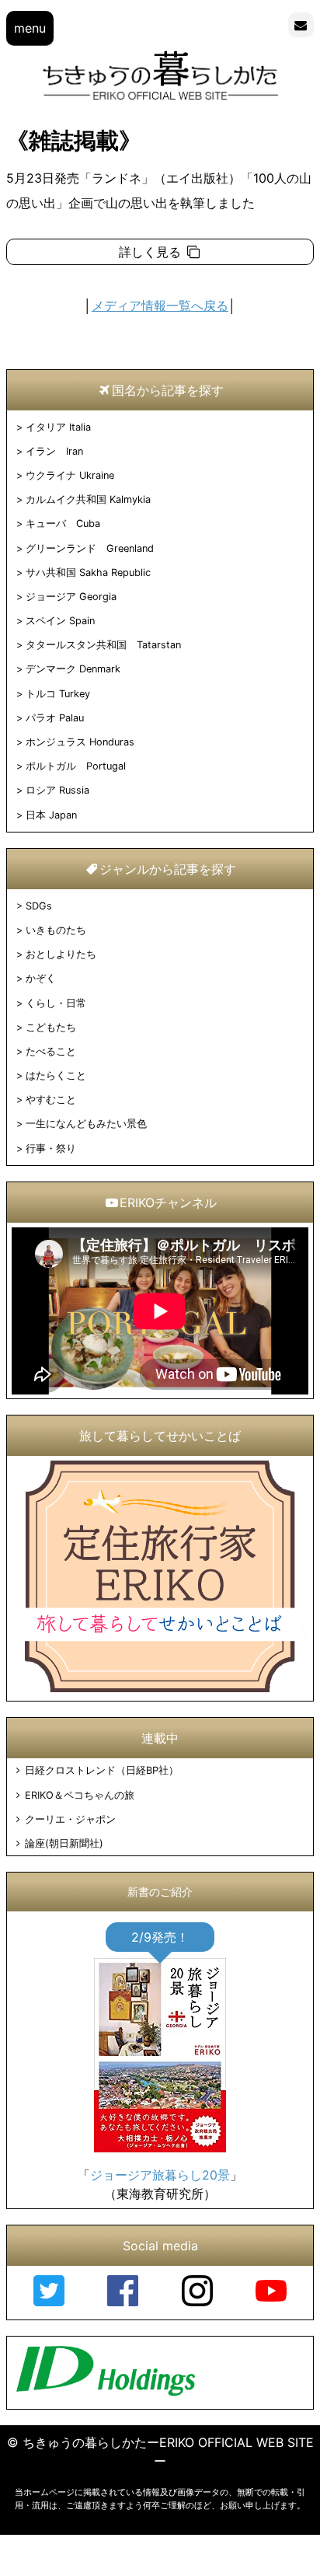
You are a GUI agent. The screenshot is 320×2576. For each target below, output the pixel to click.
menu (30, 28)
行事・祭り (51, 1148)
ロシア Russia (57, 790)
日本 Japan (51, 815)
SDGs (39, 906)
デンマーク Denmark (73, 669)
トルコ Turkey (58, 694)
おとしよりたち (61, 954)
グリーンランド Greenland (90, 548)
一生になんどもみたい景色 (86, 1124)
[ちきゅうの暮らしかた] (160, 99)
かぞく (41, 978)
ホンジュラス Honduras (80, 742)
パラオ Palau (55, 718)
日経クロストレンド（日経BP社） (101, 1770)
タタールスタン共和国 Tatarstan (103, 645)
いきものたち (56, 930)
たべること (51, 1051)
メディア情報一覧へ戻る (160, 305)
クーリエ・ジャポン (70, 1819)
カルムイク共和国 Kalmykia (88, 499)
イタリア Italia (58, 427)
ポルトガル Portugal (76, 766)
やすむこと (51, 1100)
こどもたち (51, 1027)
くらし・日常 (56, 1003)
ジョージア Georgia (71, 597)
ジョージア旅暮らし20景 (160, 2175)
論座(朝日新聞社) (64, 1843)
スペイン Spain (60, 621)
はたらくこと (56, 1075)
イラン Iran (54, 451)
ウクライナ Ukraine (70, 475)
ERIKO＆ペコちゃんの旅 (79, 1795)
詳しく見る (152, 252)
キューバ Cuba (63, 524)
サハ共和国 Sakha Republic (88, 572)
